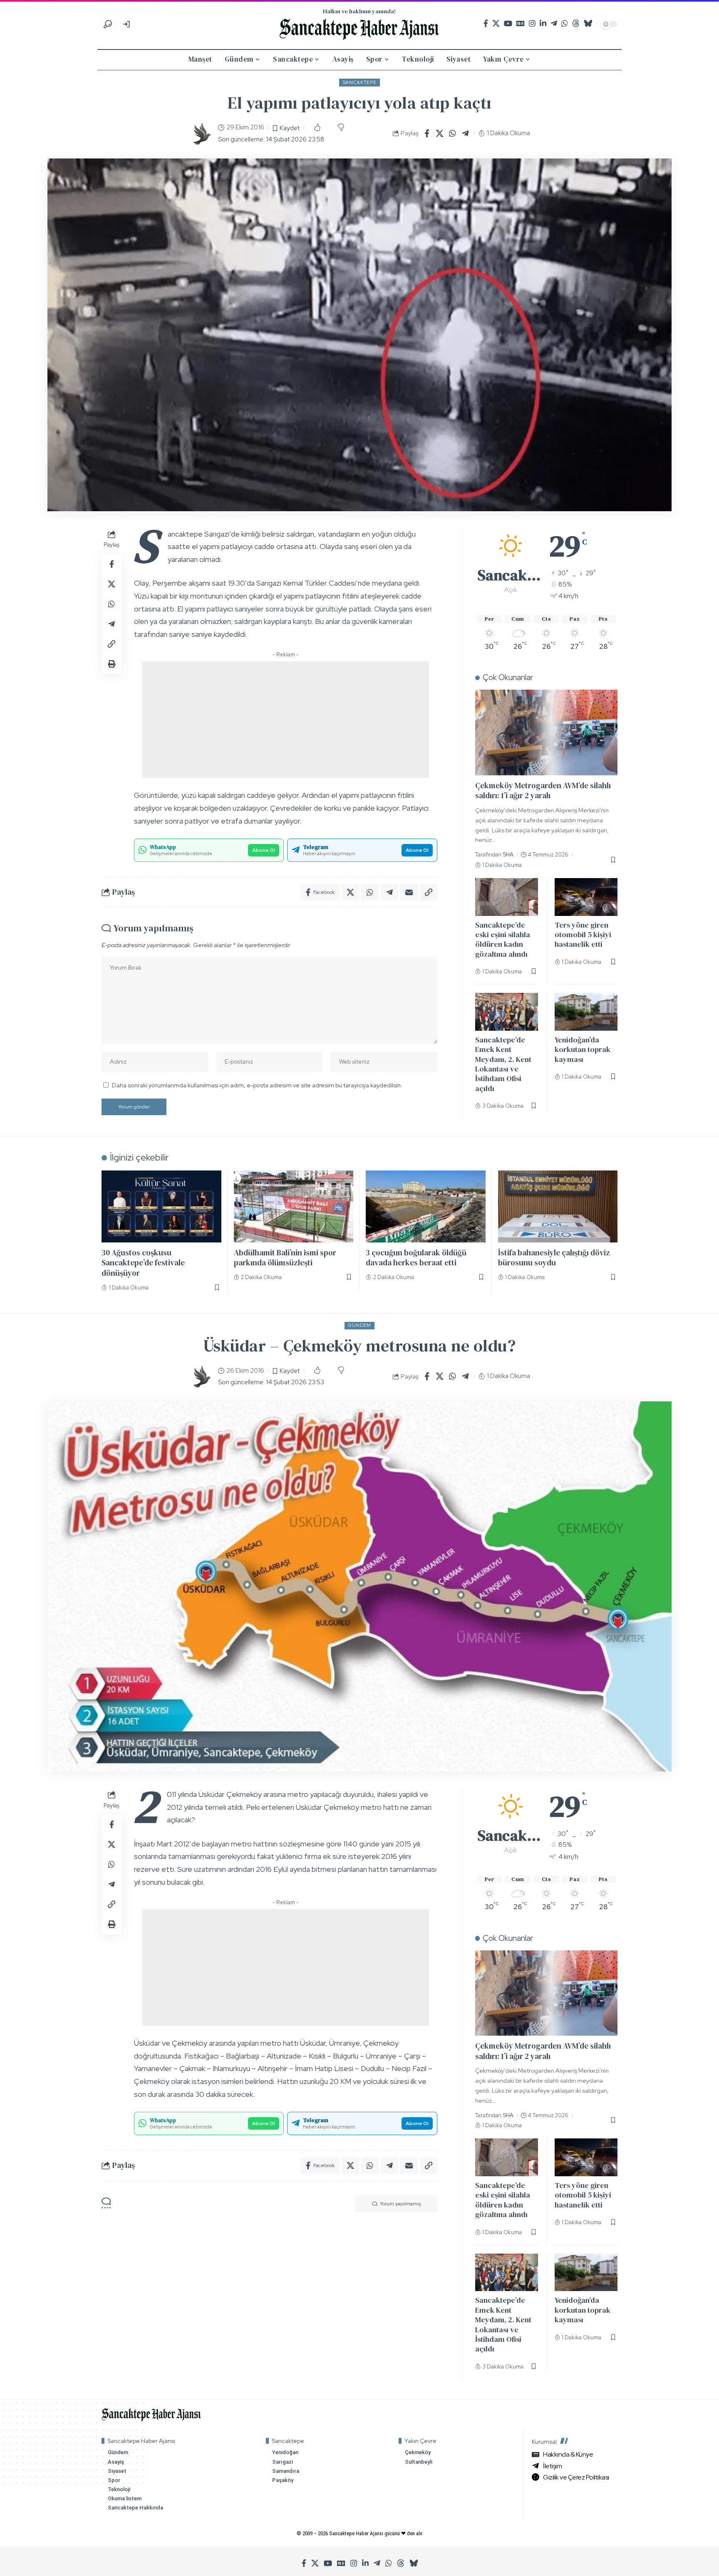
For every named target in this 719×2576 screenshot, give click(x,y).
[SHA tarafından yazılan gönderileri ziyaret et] (201, 134)
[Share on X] (440, 134)
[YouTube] (508, 24)
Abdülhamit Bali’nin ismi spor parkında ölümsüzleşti (285, 1258)
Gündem (359, 1325)
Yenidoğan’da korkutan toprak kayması (583, 1049)
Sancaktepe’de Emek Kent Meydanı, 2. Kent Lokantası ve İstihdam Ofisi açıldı (503, 1064)
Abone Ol (264, 850)
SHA (508, 855)
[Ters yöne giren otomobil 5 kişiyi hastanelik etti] (586, 897)
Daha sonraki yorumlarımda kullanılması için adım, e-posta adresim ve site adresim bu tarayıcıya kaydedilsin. (257, 1085)
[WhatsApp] (565, 24)
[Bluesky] (588, 24)
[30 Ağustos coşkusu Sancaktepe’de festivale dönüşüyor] (161, 1206)
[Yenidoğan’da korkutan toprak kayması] (586, 1012)
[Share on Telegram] (466, 134)
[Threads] (576, 24)
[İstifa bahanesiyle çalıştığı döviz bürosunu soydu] (558, 1206)
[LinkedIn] (543, 24)
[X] (496, 24)
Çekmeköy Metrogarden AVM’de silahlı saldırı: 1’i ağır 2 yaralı (543, 791)
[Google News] (521, 24)
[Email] (409, 892)
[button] (108, 24)
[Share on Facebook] (427, 134)
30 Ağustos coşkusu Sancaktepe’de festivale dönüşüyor (143, 1263)
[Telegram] (554, 24)
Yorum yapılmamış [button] (400, 2204)
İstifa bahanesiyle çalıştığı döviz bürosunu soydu (554, 1258)
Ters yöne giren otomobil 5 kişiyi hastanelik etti (583, 935)
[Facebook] (486, 24)
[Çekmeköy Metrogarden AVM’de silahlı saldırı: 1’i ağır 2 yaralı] (546, 732)
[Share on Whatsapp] (453, 134)
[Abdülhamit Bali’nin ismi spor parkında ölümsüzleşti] (294, 1206)
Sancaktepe (360, 82)
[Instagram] (532, 24)
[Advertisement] (286, 720)
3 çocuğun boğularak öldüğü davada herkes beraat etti (416, 1258)
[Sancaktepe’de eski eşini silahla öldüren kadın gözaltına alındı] (507, 897)
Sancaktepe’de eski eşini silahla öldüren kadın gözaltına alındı (503, 939)
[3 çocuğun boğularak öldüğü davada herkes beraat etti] (426, 1206)
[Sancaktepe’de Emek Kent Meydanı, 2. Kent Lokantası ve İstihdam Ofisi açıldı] (507, 1012)
